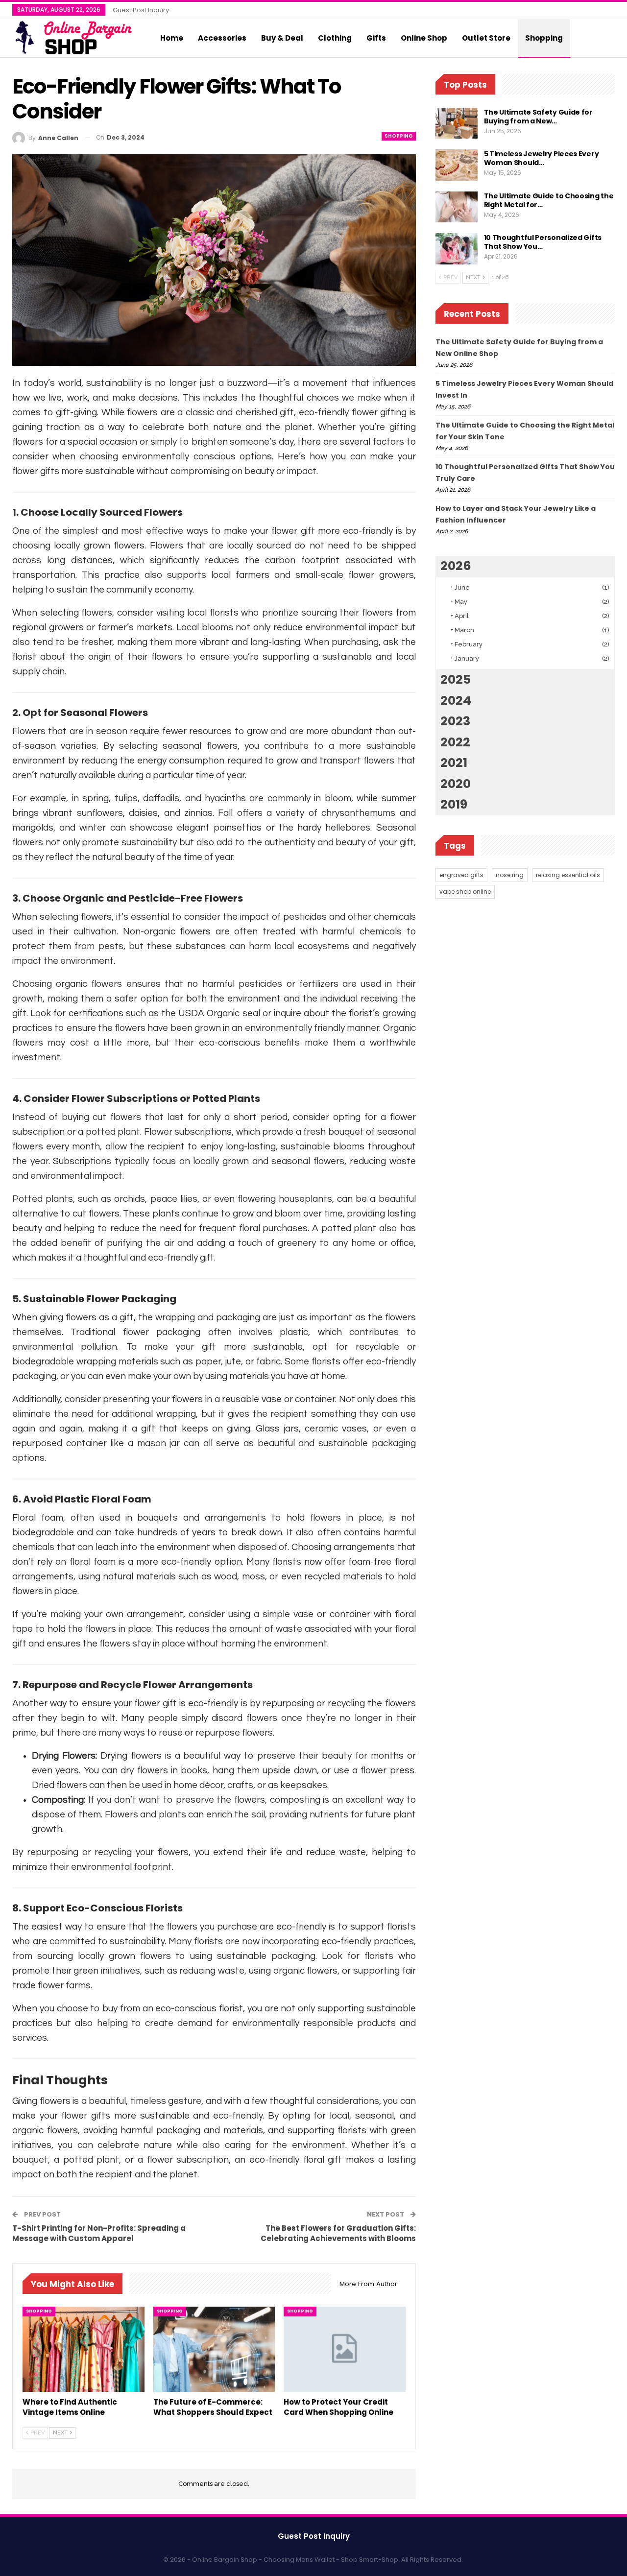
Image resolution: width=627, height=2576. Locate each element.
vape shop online (465, 892)
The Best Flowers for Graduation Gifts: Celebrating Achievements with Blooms (338, 2233)
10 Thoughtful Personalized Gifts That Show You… (543, 242)
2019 (454, 804)
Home (172, 38)
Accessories (222, 38)
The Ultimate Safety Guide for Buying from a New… (538, 117)
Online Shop (424, 38)
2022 (455, 742)
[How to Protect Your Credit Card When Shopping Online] (345, 2349)
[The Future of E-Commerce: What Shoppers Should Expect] (214, 2349)
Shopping (544, 38)
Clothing (335, 38)
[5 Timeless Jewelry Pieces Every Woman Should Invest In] (457, 165)
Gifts (376, 38)
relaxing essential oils (568, 875)
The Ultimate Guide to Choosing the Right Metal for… (549, 200)
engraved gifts (461, 875)
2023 (455, 721)
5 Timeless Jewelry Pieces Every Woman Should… (542, 158)
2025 (456, 680)
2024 (456, 701)
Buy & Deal (282, 38)
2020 (456, 784)
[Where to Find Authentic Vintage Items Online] (84, 2349)
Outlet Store (486, 38)
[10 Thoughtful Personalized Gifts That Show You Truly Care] (457, 249)
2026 (456, 566)
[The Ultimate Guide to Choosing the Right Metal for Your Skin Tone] (457, 207)
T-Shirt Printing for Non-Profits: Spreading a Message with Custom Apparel (99, 2233)
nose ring (510, 875)
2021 (454, 763)
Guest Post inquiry (141, 10)
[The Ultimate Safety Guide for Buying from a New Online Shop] (457, 123)
